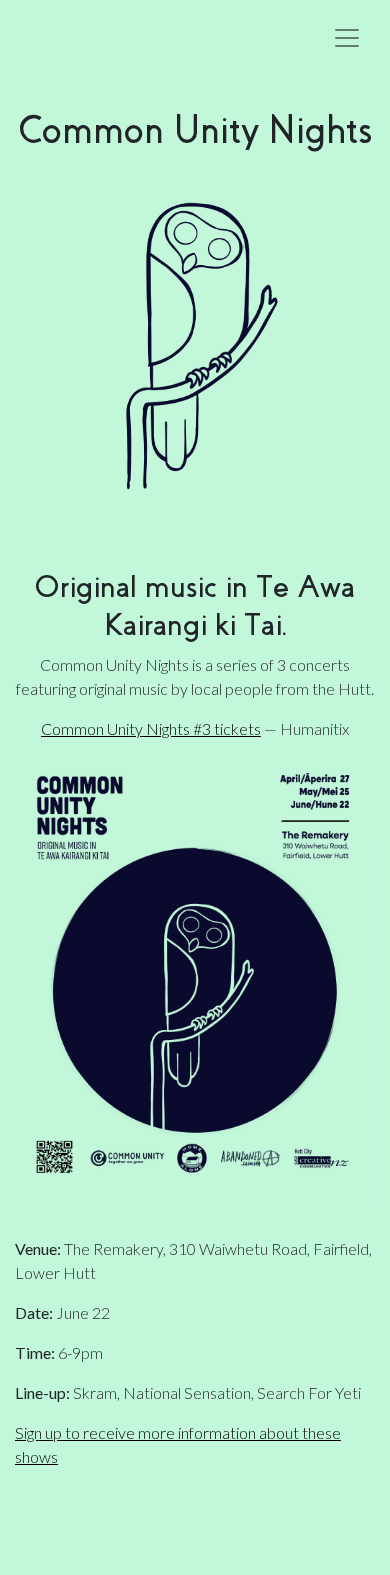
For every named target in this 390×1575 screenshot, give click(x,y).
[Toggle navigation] (347, 38)
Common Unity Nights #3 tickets (151, 728)
